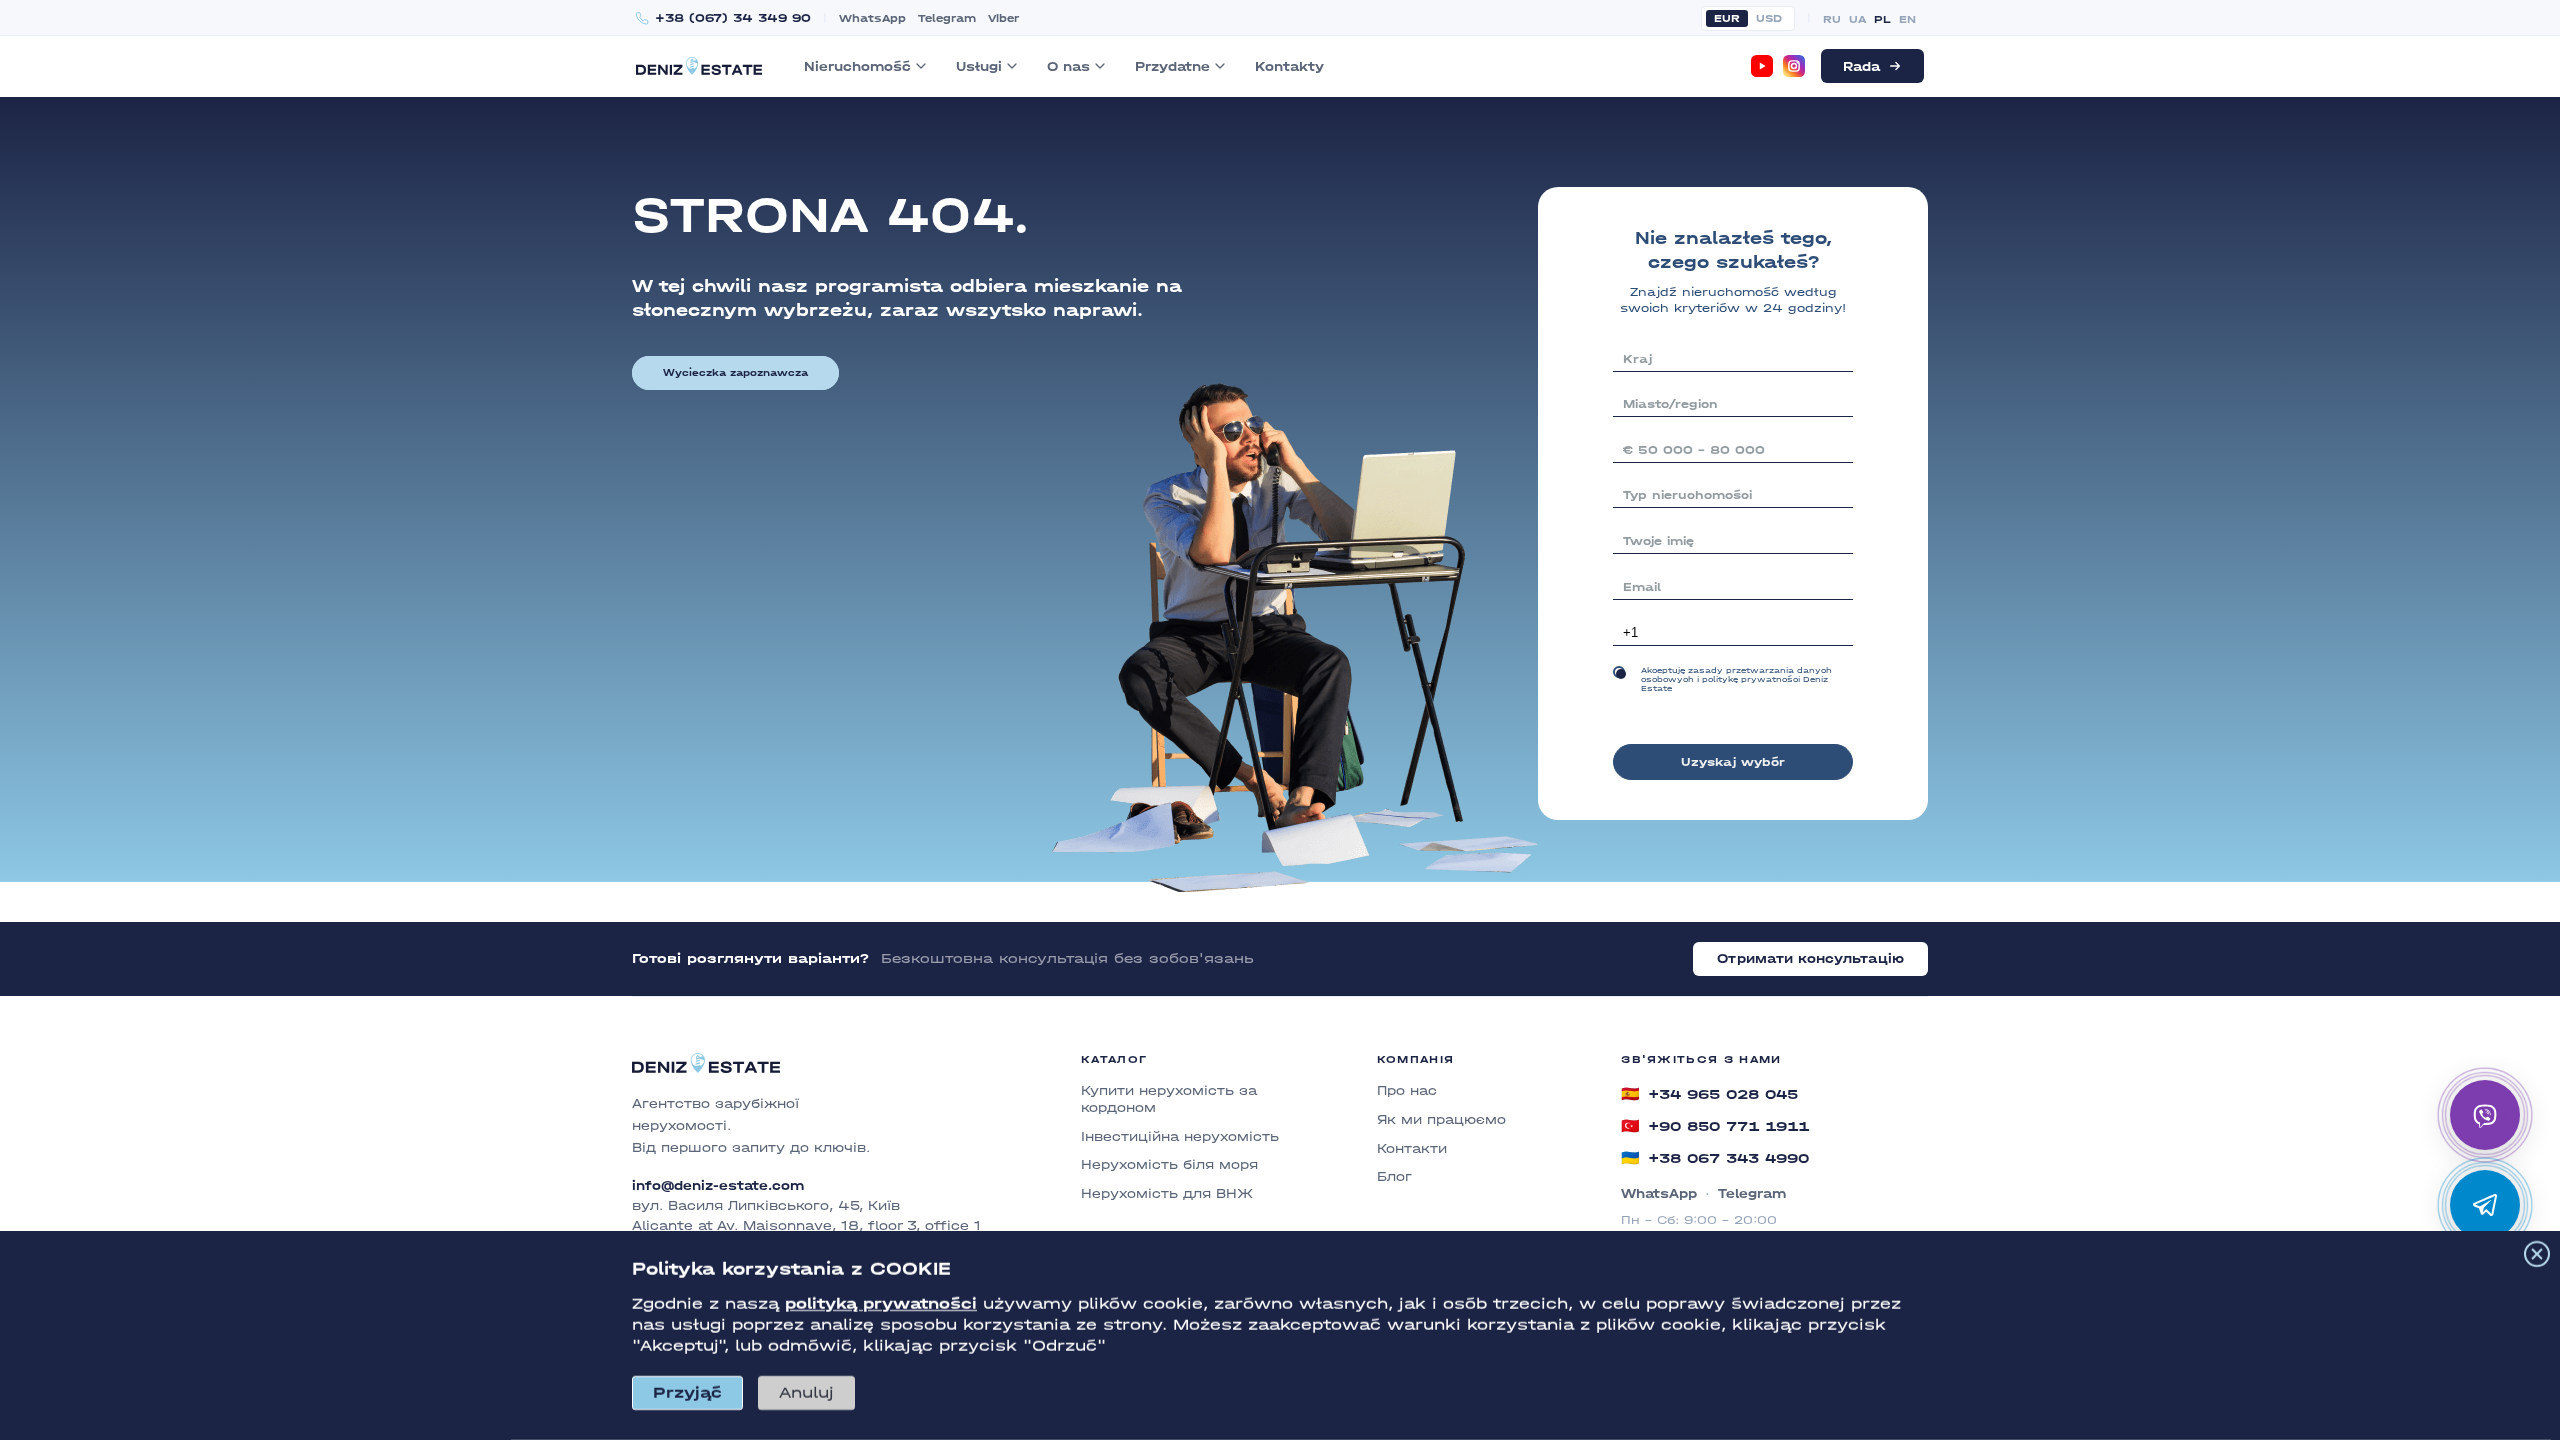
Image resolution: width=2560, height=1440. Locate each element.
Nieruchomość (857, 66)
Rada (1861, 66)
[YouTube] (1762, 66)
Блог (1394, 1176)
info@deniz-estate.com (718, 1186)
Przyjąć (687, 1392)
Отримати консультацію (1810, 958)
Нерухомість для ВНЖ (1167, 1193)
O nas (1068, 66)
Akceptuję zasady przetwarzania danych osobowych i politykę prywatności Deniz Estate (1736, 679)
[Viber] (2485, 1115)
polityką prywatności (881, 1303)
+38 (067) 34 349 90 (733, 18)
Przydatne (1172, 66)
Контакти (1412, 1148)
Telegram (947, 18)
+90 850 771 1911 (1715, 1126)
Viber (1003, 18)
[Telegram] (2485, 1205)
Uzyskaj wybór (1733, 762)
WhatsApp (872, 18)
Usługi (979, 66)
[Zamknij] (2537, 1254)
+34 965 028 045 (1709, 1094)
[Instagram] (1794, 66)
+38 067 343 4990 (1715, 1158)
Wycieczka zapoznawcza (735, 373)
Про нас (1407, 1090)
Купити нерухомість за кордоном (1169, 1099)
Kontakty (1289, 66)
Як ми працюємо (1441, 1119)
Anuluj (806, 1392)
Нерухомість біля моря (1169, 1164)
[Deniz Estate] (699, 65)
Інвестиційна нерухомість (1180, 1136)
